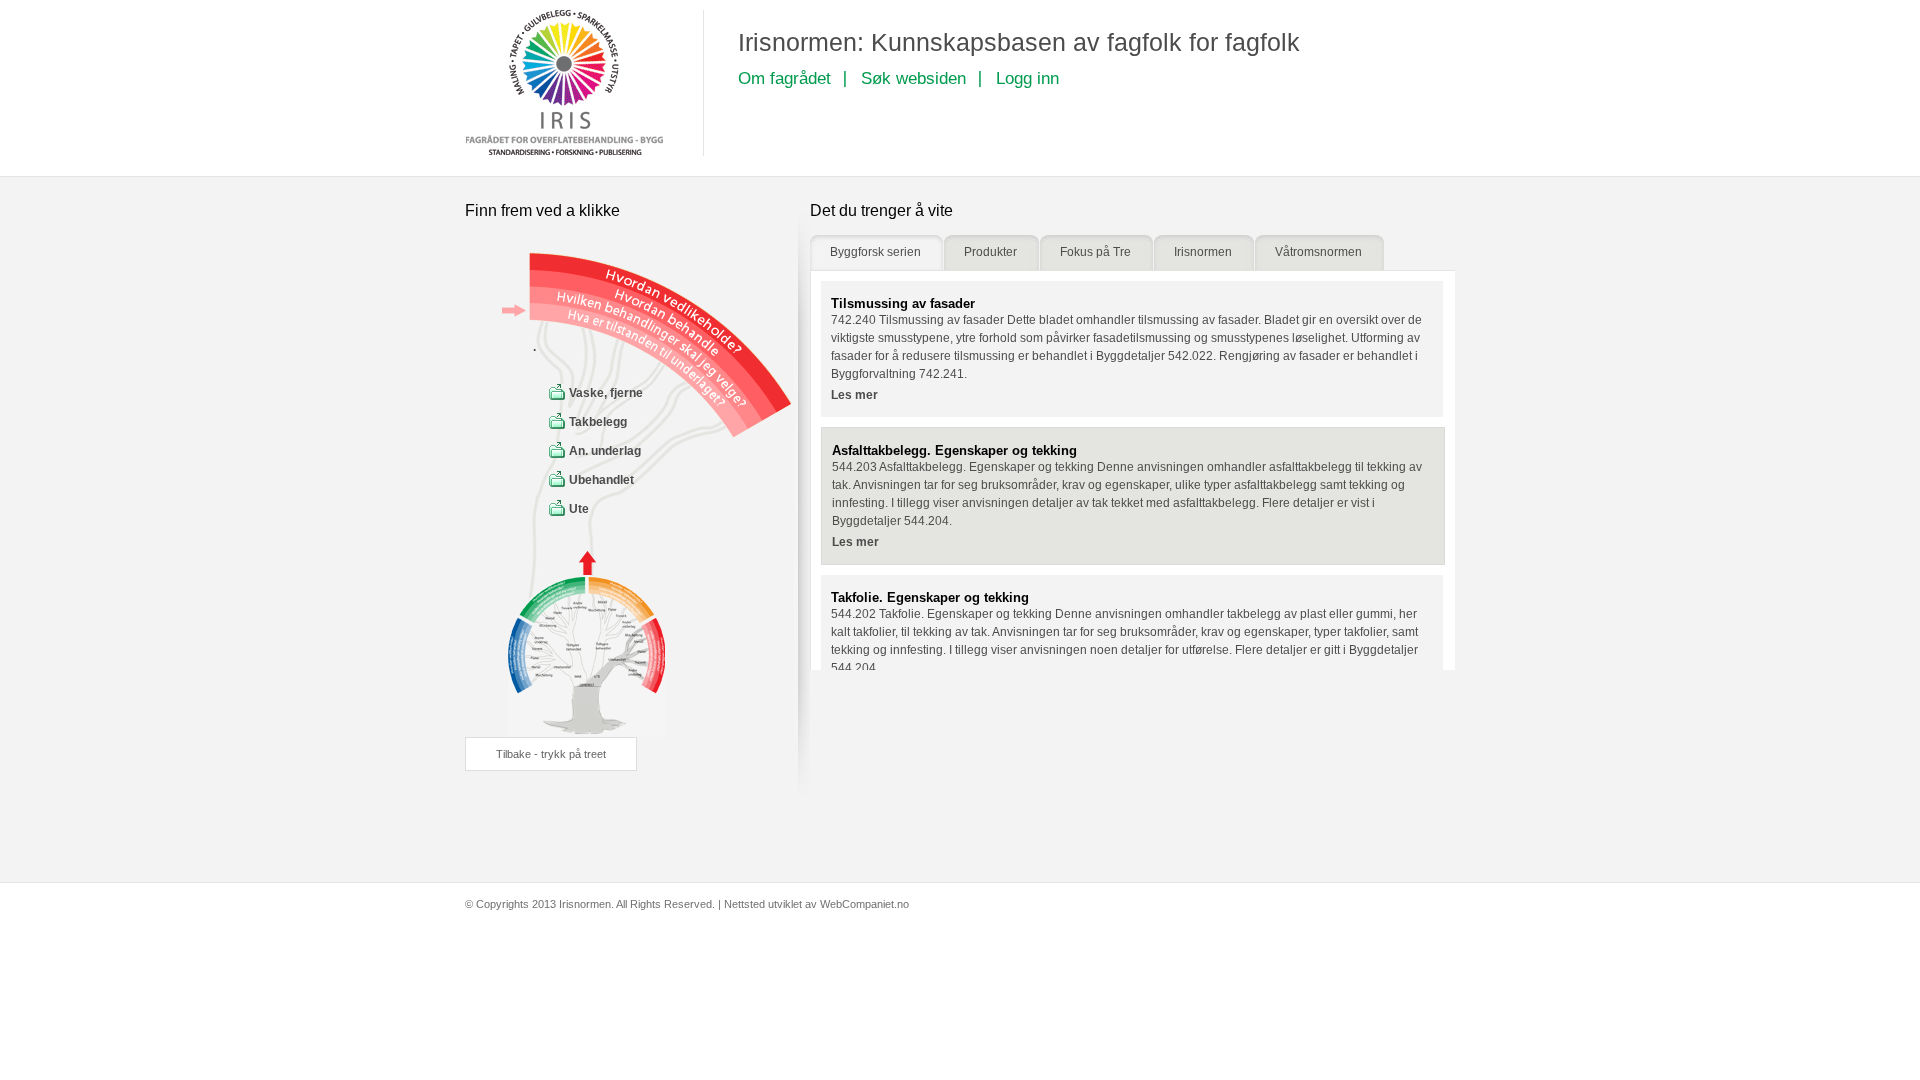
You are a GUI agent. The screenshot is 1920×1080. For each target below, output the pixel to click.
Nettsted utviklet (763, 904)
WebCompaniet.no (864, 904)
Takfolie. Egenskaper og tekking (930, 597)
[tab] (876, 252)
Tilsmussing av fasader (903, 303)
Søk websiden (913, 78)
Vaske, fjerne (606, 393)
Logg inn (1027, 78)
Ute (579, 509)
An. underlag (605, 451)
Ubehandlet (601, 480)
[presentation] (876, 252)
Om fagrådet (784, 78)
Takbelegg (598, 422)
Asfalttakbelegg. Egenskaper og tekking (954, 450)
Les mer (854, 395)
